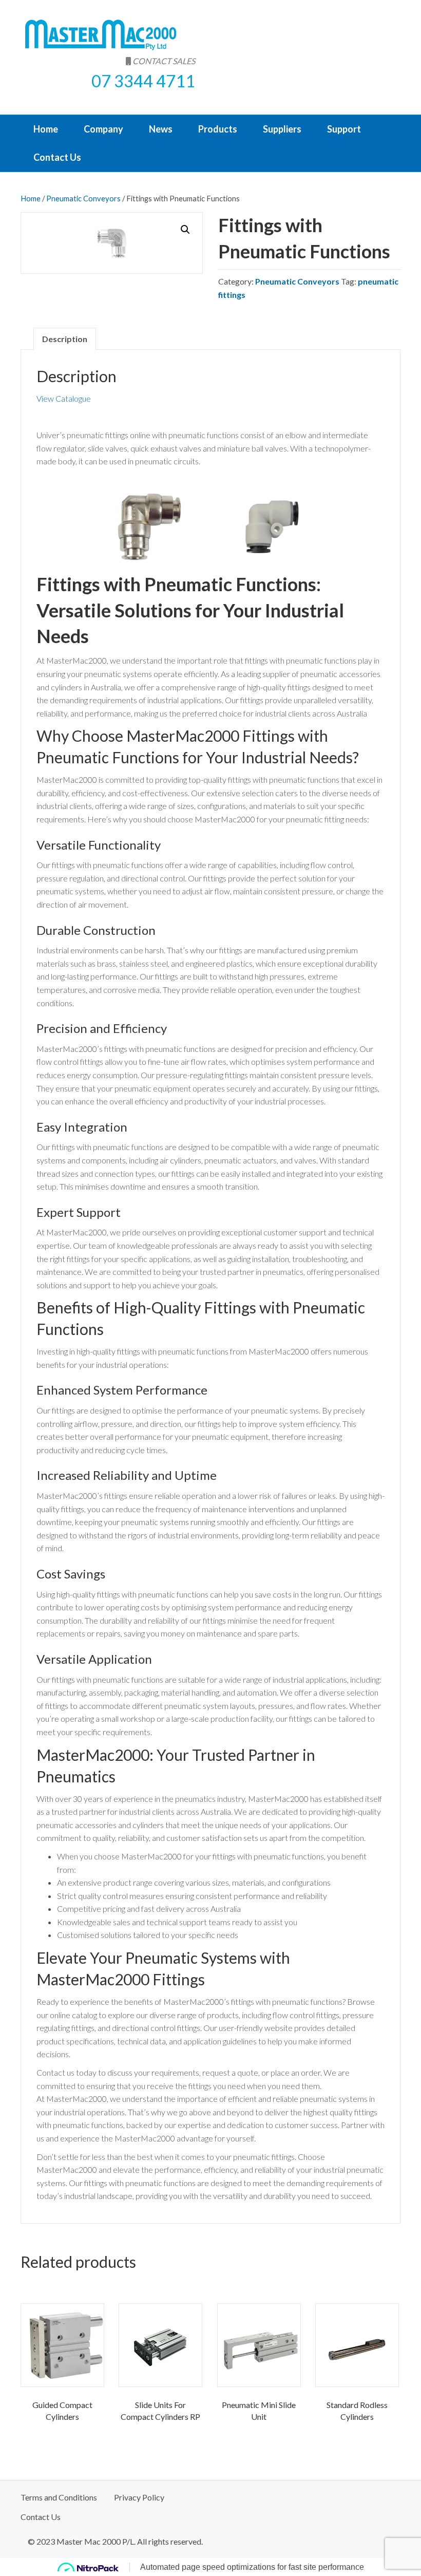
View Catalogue (64, 398)
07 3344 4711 (143, 81)
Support (344, 129)
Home (46, 129)
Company (103, 129)
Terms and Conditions (59, 2497)
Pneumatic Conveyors (83, 198)
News (161, 129)
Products (218, 129)
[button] (185, 230)
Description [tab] (65, 339)
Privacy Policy (139, 2497)
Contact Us (57, 157)
